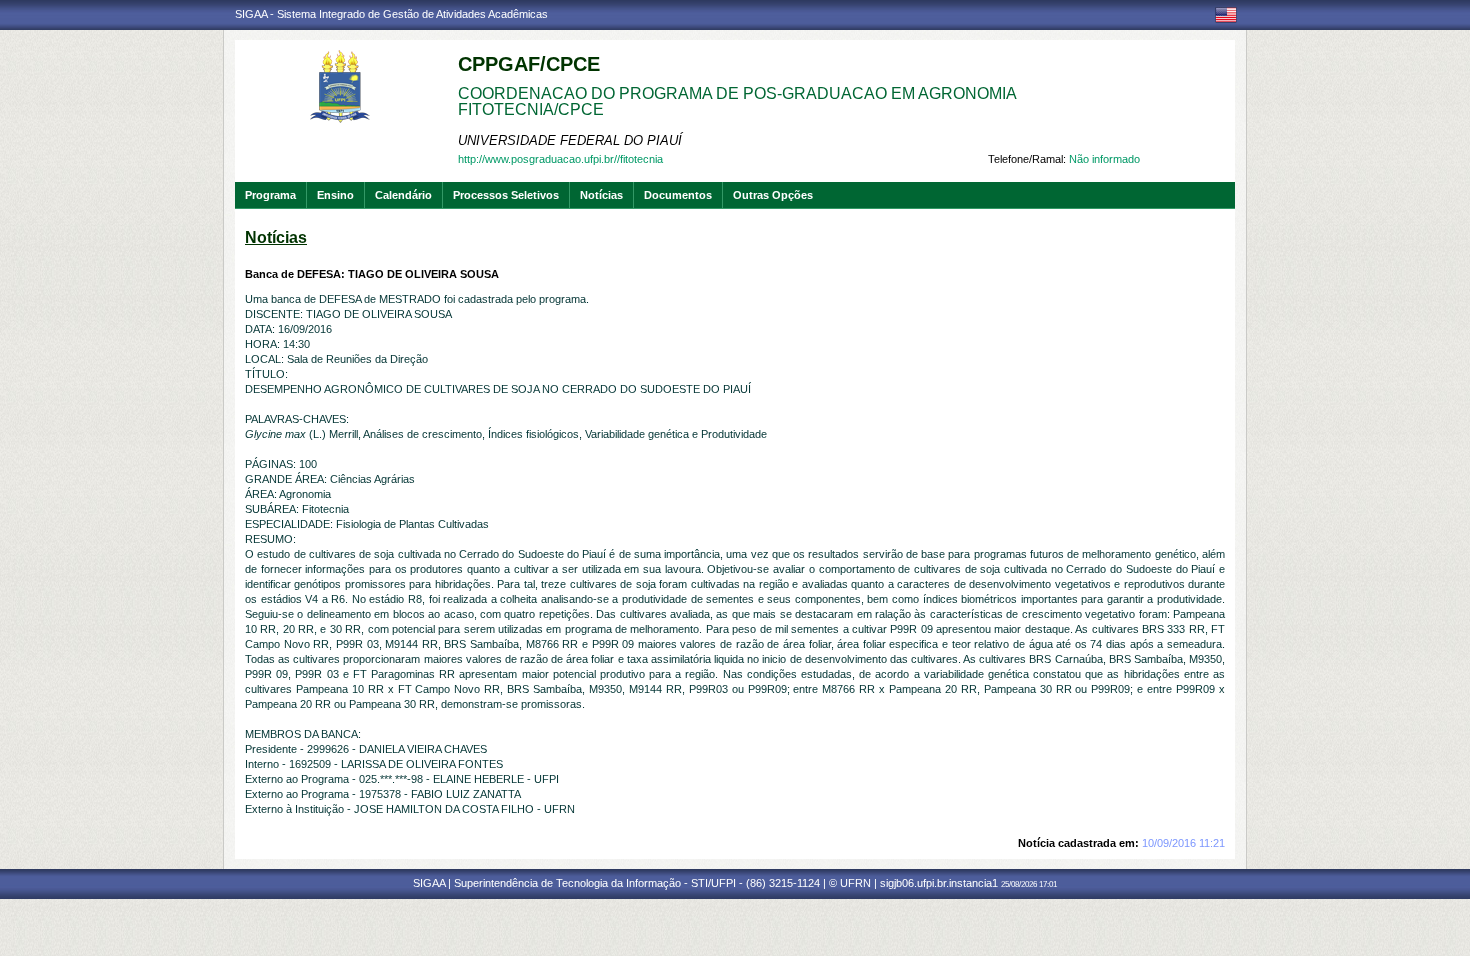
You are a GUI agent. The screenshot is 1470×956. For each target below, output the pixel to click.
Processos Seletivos (506, 195)
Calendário (403, 195)
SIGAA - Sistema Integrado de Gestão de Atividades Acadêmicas (391, 14)
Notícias (601, 195)
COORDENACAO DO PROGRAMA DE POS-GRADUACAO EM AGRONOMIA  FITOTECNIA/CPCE (739, 101)
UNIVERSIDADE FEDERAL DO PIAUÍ (570, 140)
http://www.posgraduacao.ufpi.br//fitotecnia (560, 159)
